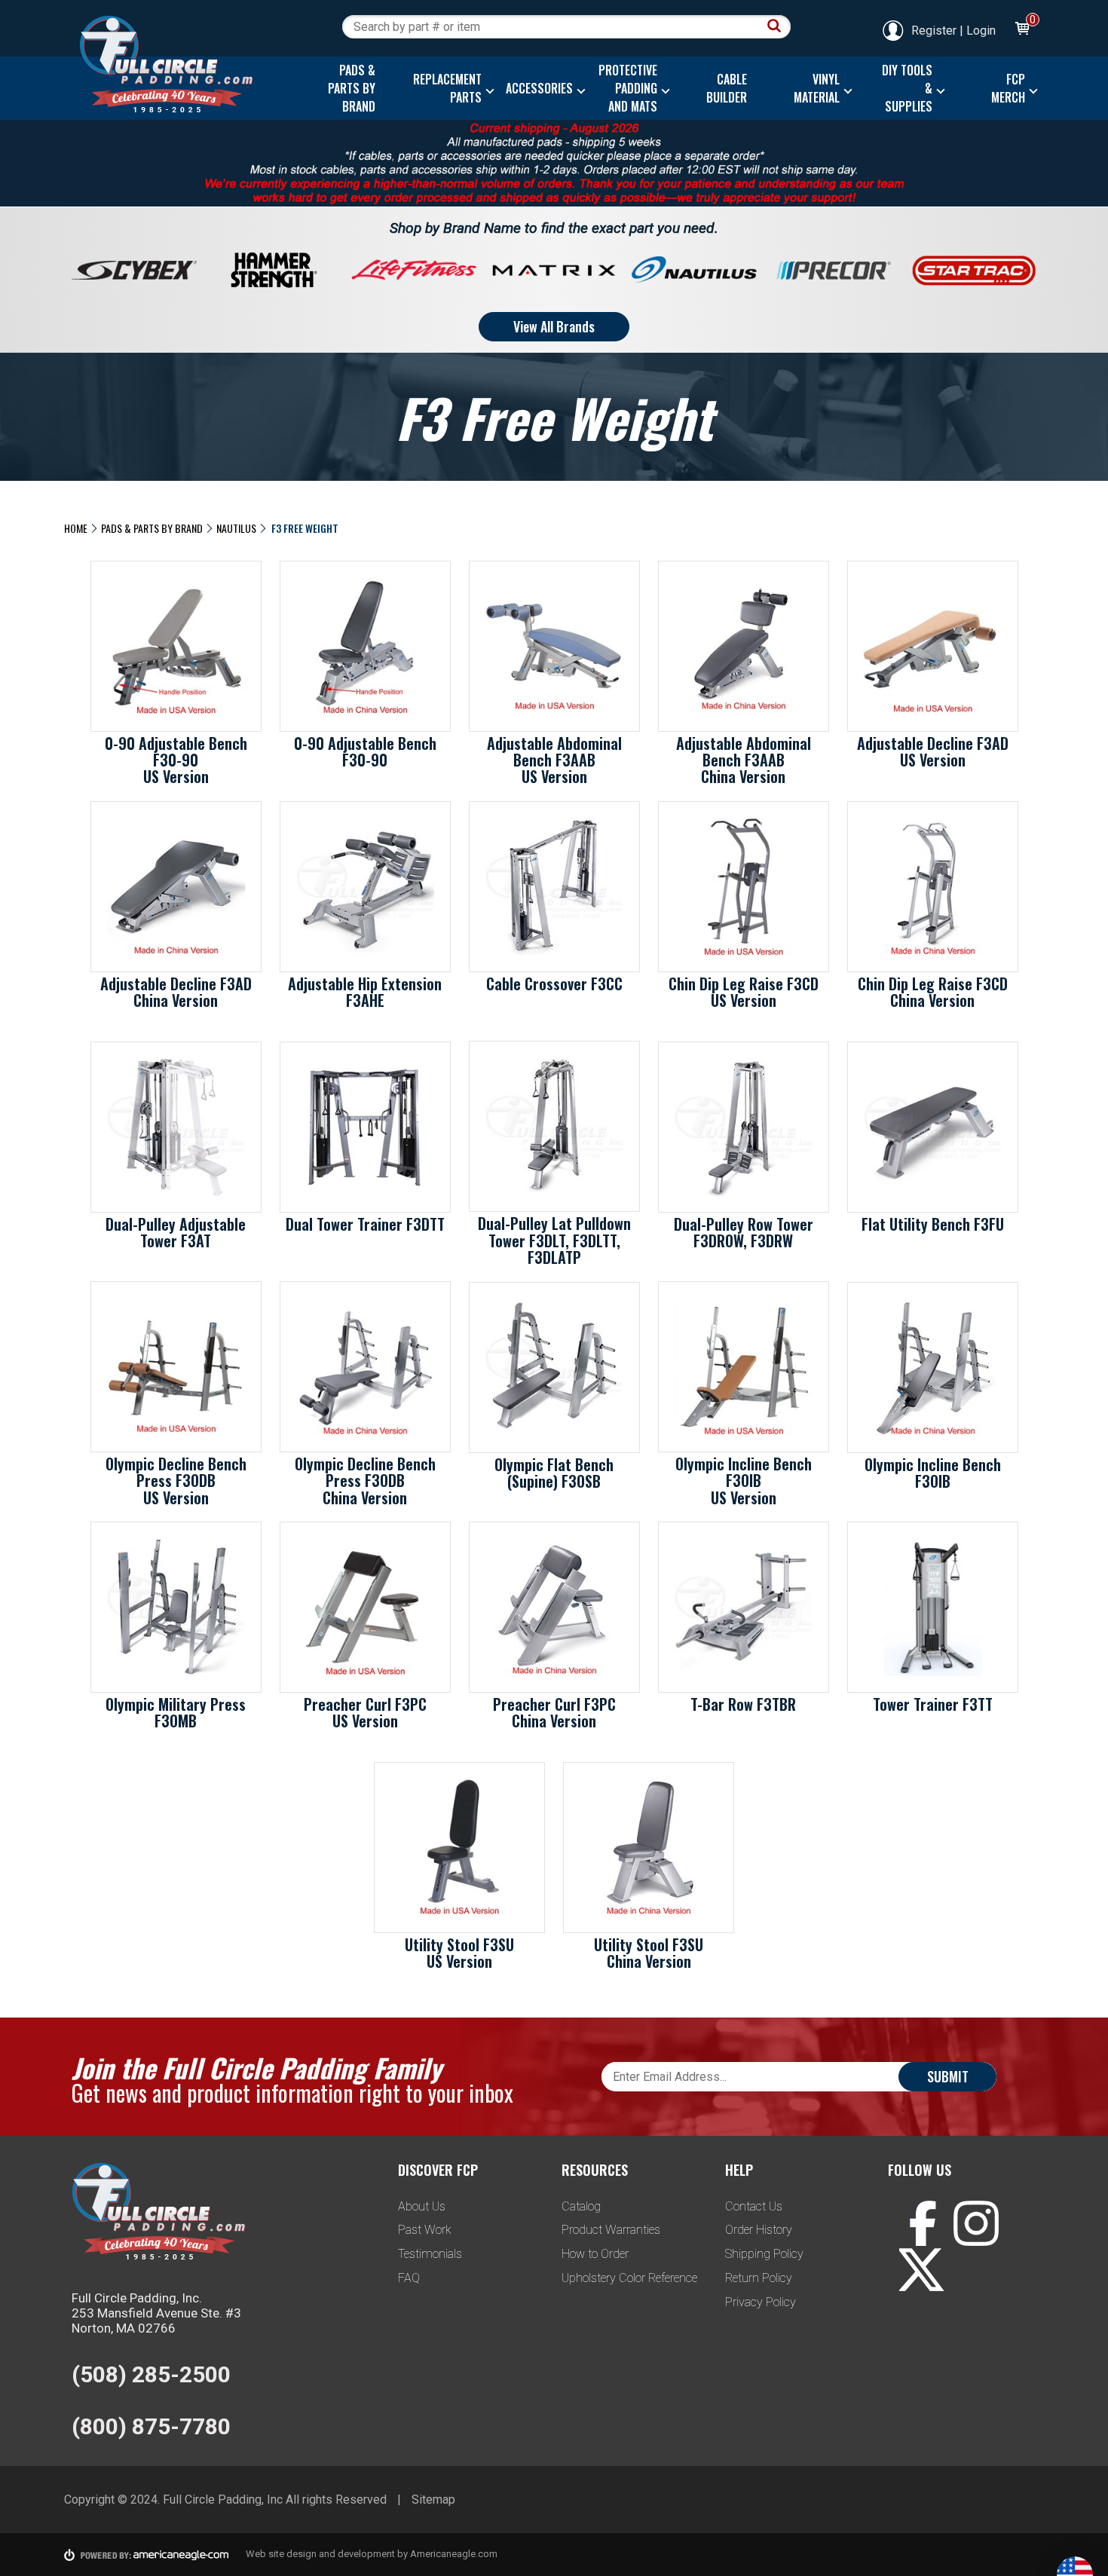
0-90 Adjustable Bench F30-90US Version (176, 760)
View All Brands (554, 326)
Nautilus (236, 528)
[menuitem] (348, 88)
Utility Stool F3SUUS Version (459, 1953)
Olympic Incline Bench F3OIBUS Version (744, 1480)
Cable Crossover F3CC (554, 984)
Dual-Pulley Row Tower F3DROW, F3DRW (744, 1232)
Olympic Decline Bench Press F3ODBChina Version (365, 1480)
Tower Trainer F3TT (933, 1704)
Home (76, 528)
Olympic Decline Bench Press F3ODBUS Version (176, 1480)
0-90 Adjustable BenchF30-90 (365, 751)
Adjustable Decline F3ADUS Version (933, 751)
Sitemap (433, 2500)
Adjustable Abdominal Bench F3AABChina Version (744, 760)
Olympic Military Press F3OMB (176, 1712)
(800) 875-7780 (151, 2426)
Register (934, 31)
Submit (948, 2076)
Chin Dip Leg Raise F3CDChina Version (933, 992)
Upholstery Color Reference (629, 2278)
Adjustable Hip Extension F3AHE (365, 992)
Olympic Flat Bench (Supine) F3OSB (554, 1473)
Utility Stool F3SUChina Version (649, 1953)
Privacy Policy (761, 2302)
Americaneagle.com (454, 2554)
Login (981, 31)
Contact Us (754, 2206)
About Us (422, 2206)
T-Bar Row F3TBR (743, 1704)
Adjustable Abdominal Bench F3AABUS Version (554, 760)
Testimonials (430, 2254)
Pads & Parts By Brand (152, 528)
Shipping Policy (764, 2254)
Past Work (425, 2230)
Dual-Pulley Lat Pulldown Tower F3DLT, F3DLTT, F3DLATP (554, 1240)
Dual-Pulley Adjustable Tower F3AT (176, 1232)
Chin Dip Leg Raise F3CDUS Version (744, 992)
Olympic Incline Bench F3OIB (933, 1473)
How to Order (595, 2254)
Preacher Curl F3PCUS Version (365, 1712)
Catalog (581, 2206)
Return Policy (759, 2278)
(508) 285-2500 (151, 2374)
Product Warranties (611, 2230)
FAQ (409, 2278)
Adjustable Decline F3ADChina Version (176, 992)
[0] (1021, 31)
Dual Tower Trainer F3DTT (365, 1224)
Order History (759, 2230)
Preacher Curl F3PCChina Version (554, 1712)
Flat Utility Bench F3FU (933, 1224)
